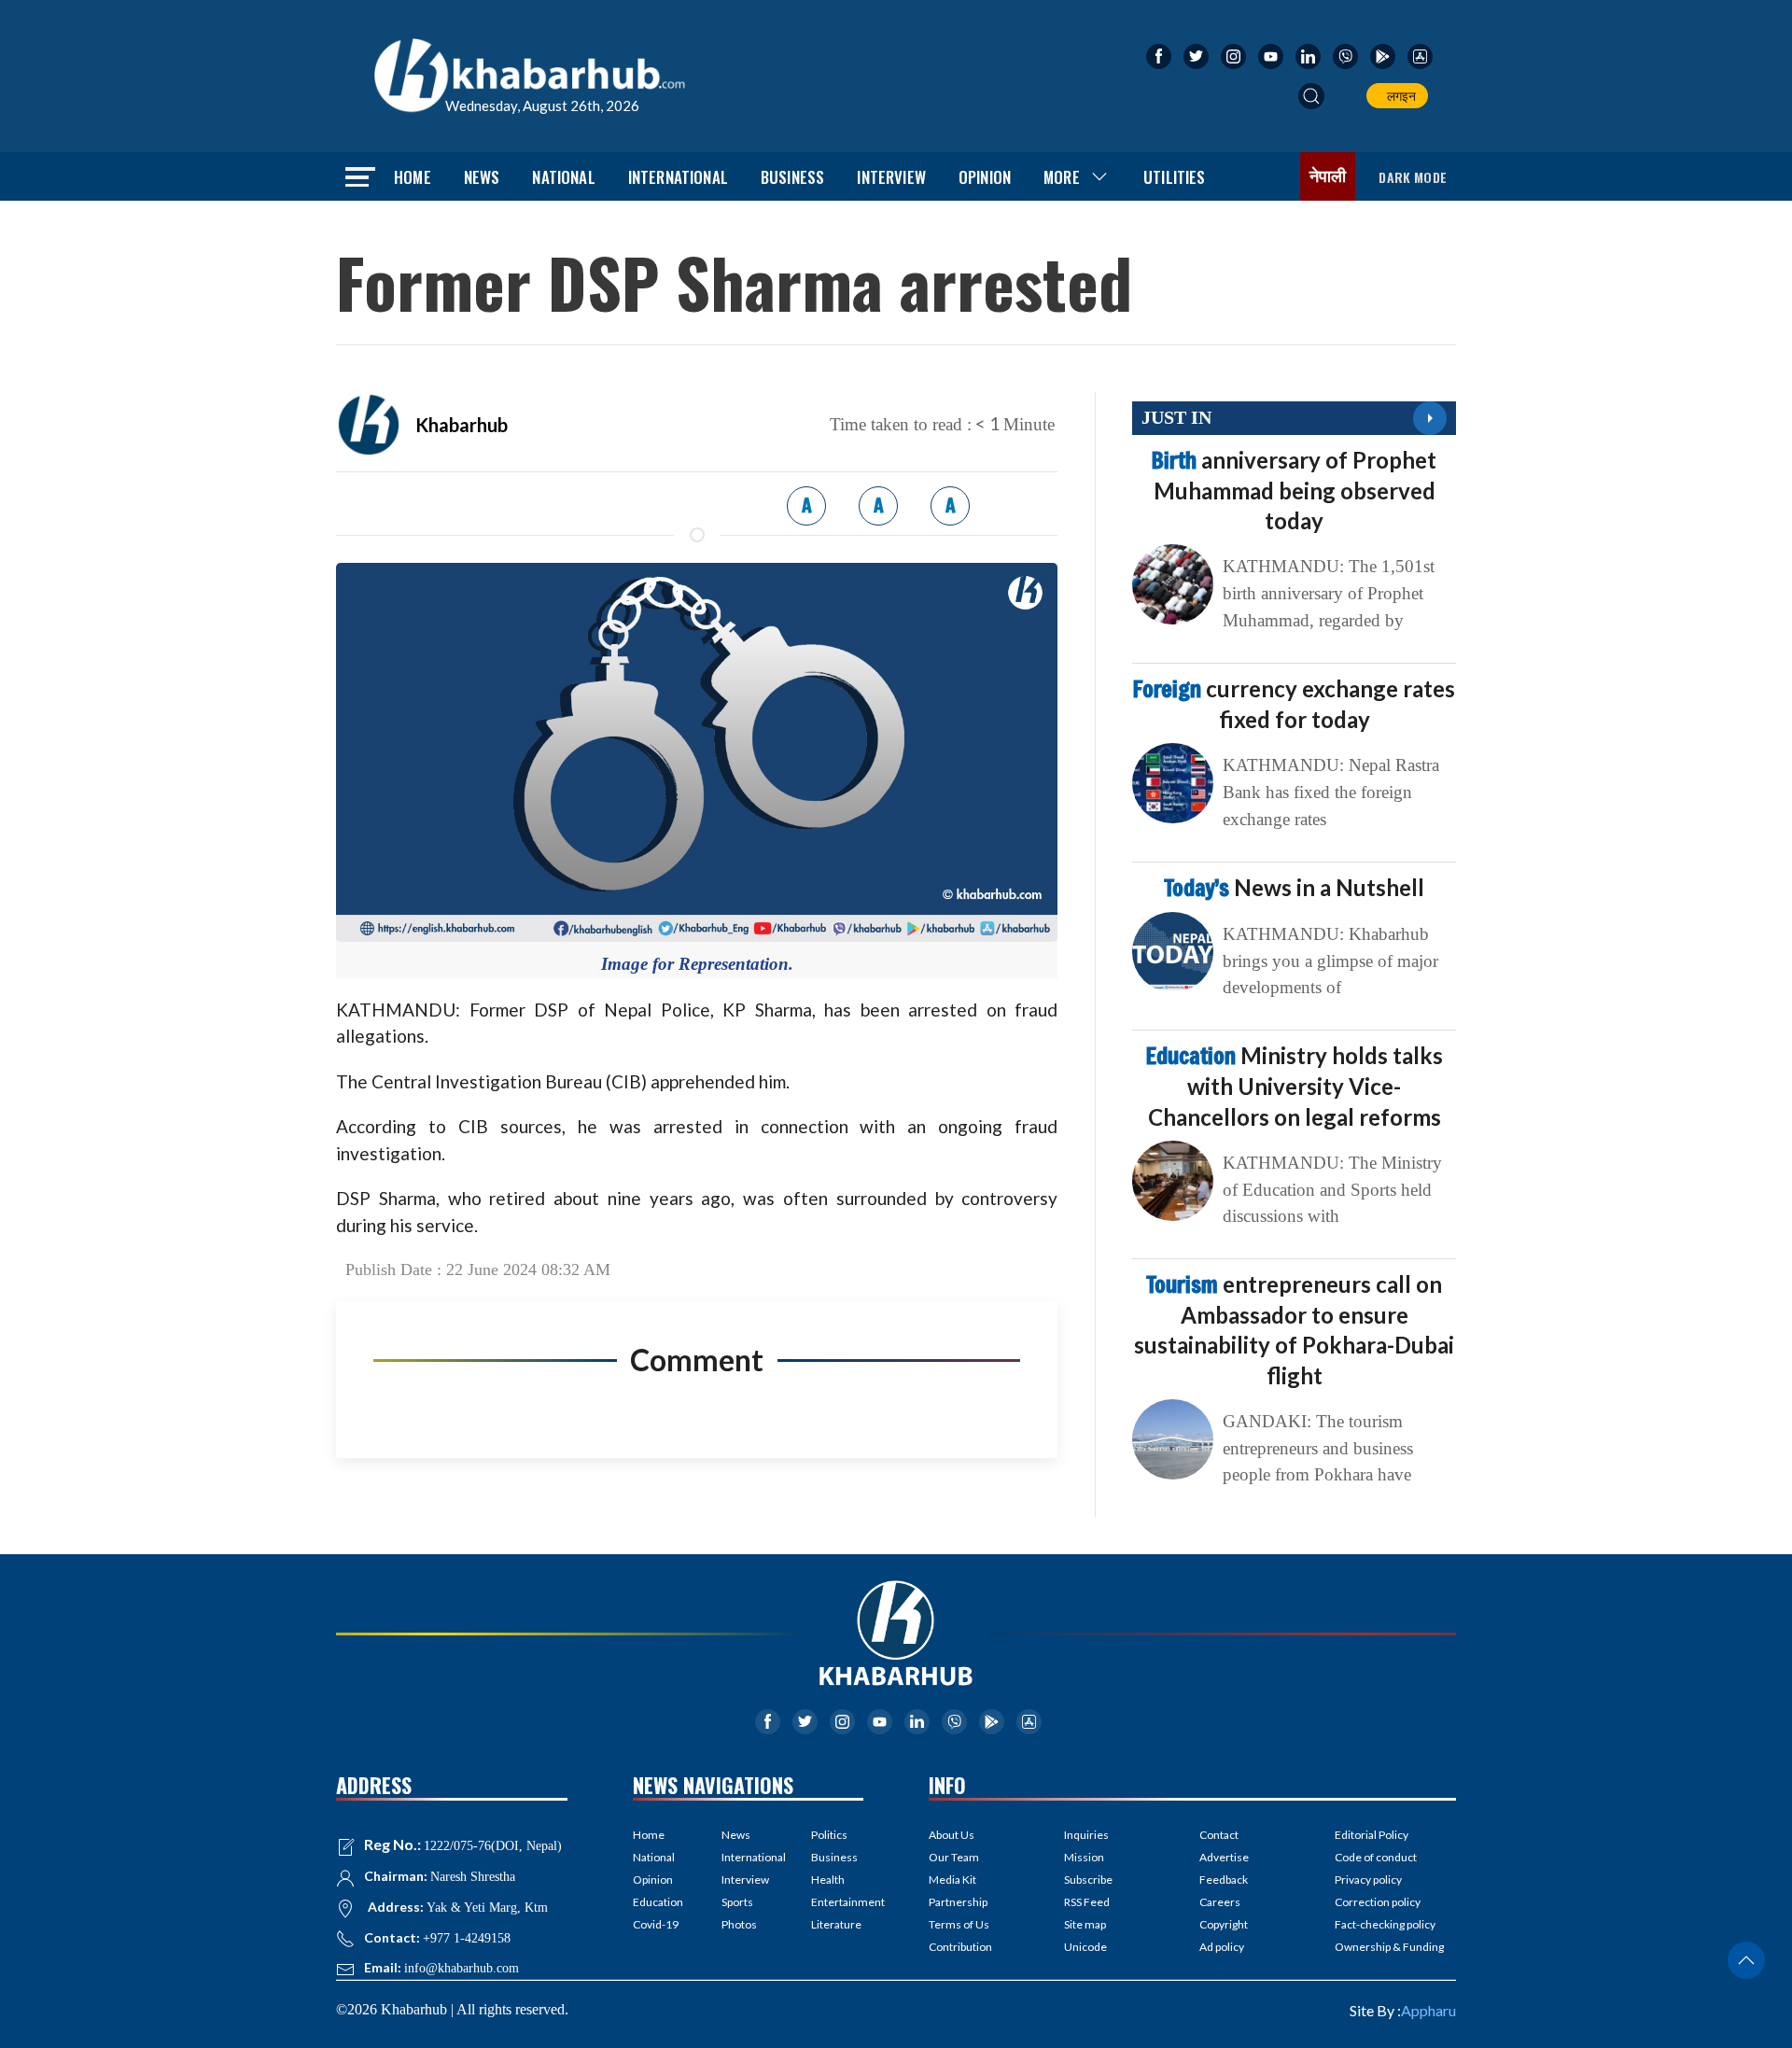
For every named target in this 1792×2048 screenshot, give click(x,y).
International (678, 177)
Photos (739, 1924)
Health (828, 1880)
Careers (1220, 1902)
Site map (1085, 1924)
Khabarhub (462, 425)
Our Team (954, 1857)
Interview (891, 177)
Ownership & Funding (1389, 1947)
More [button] (1062, 177)
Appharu (1428, 2010)
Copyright (1224, 1924)
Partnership (958, 1902)
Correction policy (1378, 1902)
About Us (952, 1835)
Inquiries (1086, 1835)
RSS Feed (1087, 1902)
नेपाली (1328, 176)
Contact (1219, 1835)
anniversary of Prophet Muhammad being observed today (1294, 490)
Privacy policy (1368, 1880)
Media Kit (952, 1880)
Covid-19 (656, 1924)
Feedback (1224, 1880)
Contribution (960, 1947)
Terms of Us (959, 1924)
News (482, 177)
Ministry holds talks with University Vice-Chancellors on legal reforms (1295, 1086)
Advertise (1224, 1857)
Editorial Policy (1372, 1835)
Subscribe (1088, 1880)
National (563, 177)
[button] (1311, 96)
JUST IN (1176, 417)
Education (658, 1902)
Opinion (985, 177)
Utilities (1175, 177)
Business (792, 177)
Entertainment (837, 1902)
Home (413, 177)
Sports (737, 1902)
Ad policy (1222, 1947)
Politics (829, 1835)
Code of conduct (1376, 1857)
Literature (836, 1924)
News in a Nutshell (1294, 887)
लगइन (1399, 96)
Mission (1084, 1857)
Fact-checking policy (1385, 1924)
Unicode (1085, 1947)
